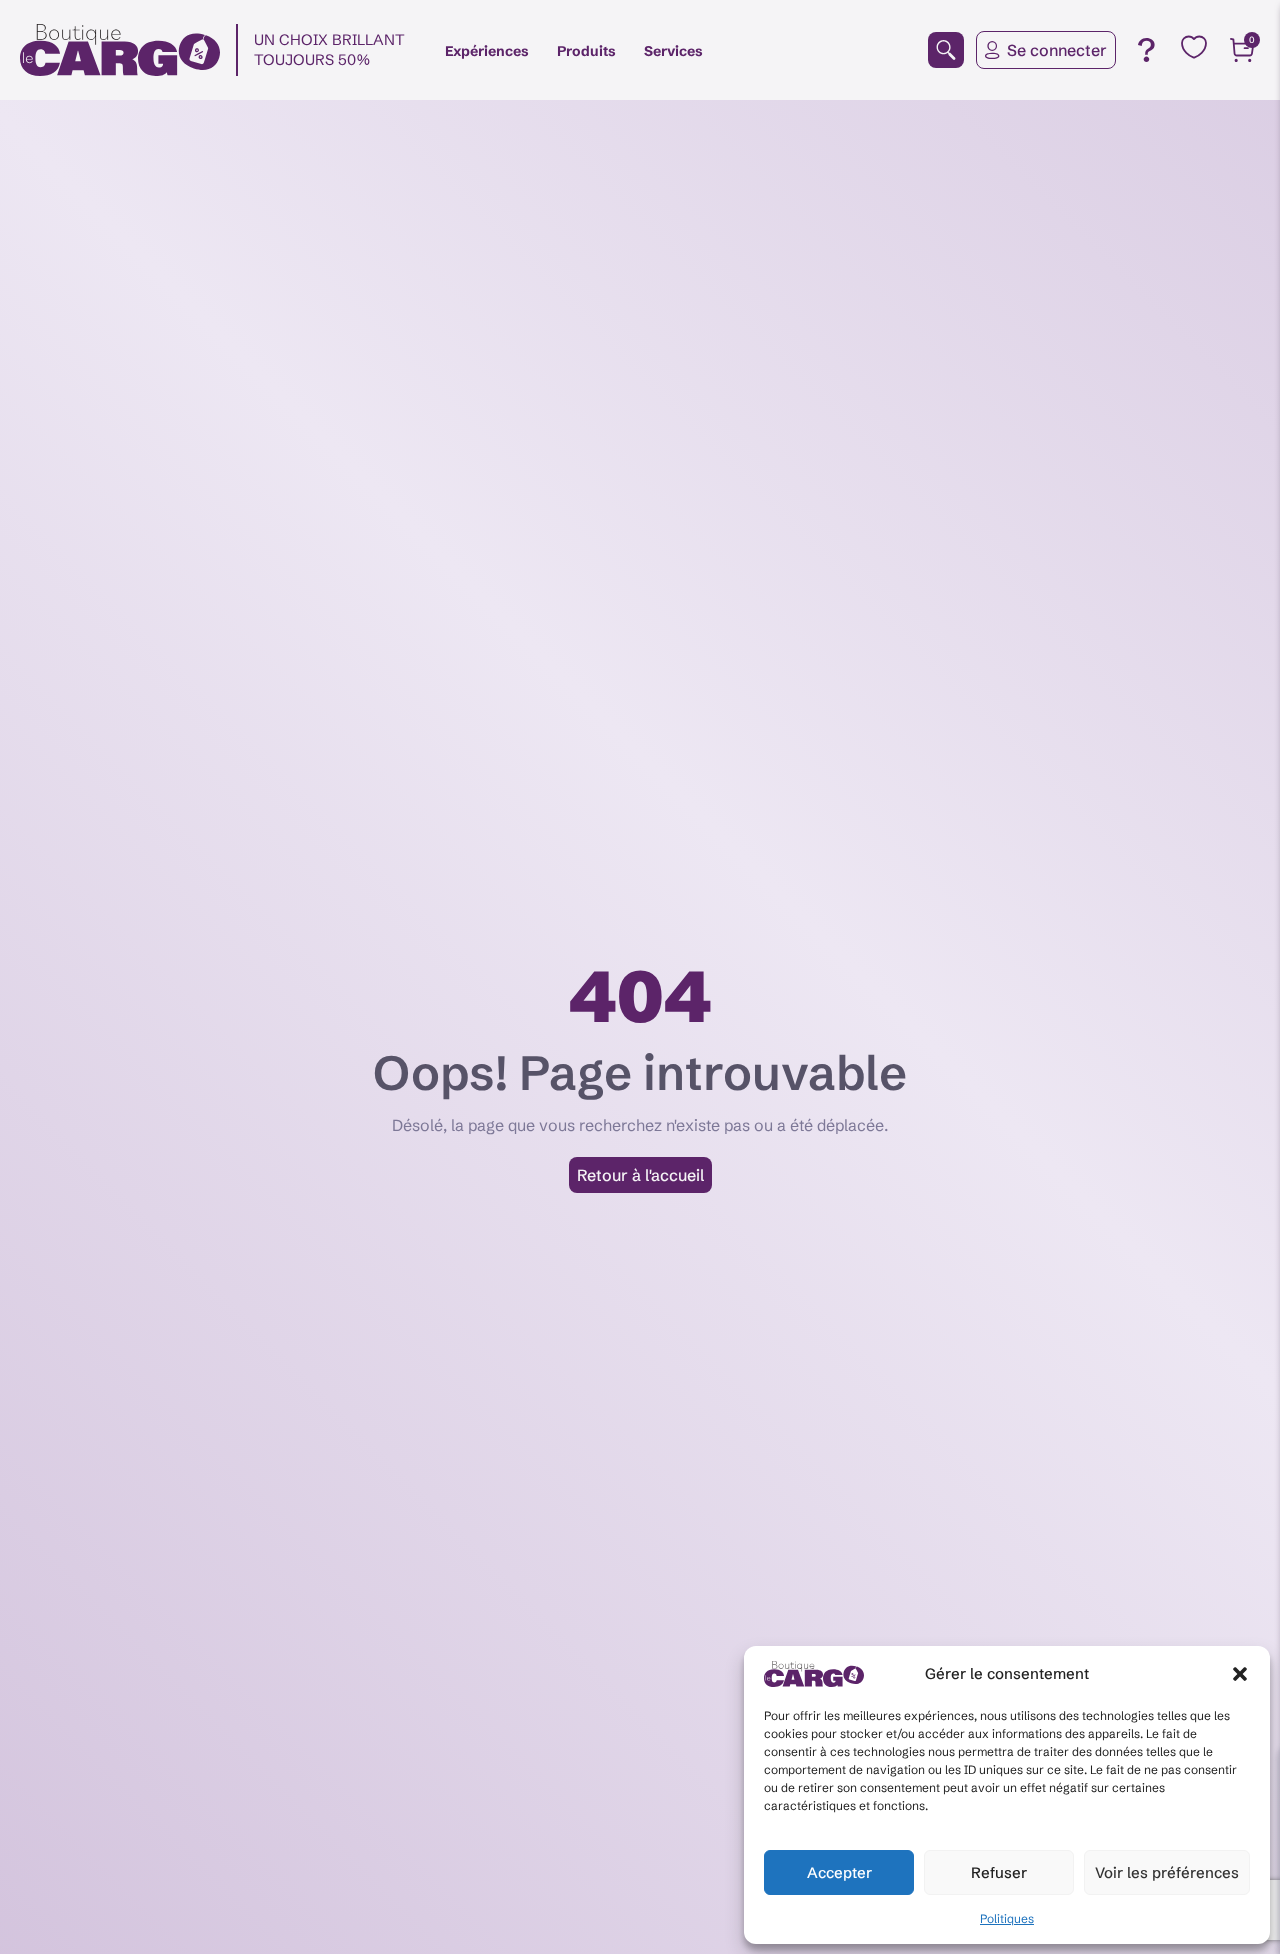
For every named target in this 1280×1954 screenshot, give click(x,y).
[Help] (1146, 50)
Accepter (839, 1872)
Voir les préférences (1167, 1872)
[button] (1240, 1674)
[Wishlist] (1194, 47)
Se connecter (1057, 50)
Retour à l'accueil (640, 1175)
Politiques (1007, 1918)
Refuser (999, 1872)
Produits (586, 51)
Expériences (487, 51)
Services (673, 51)
